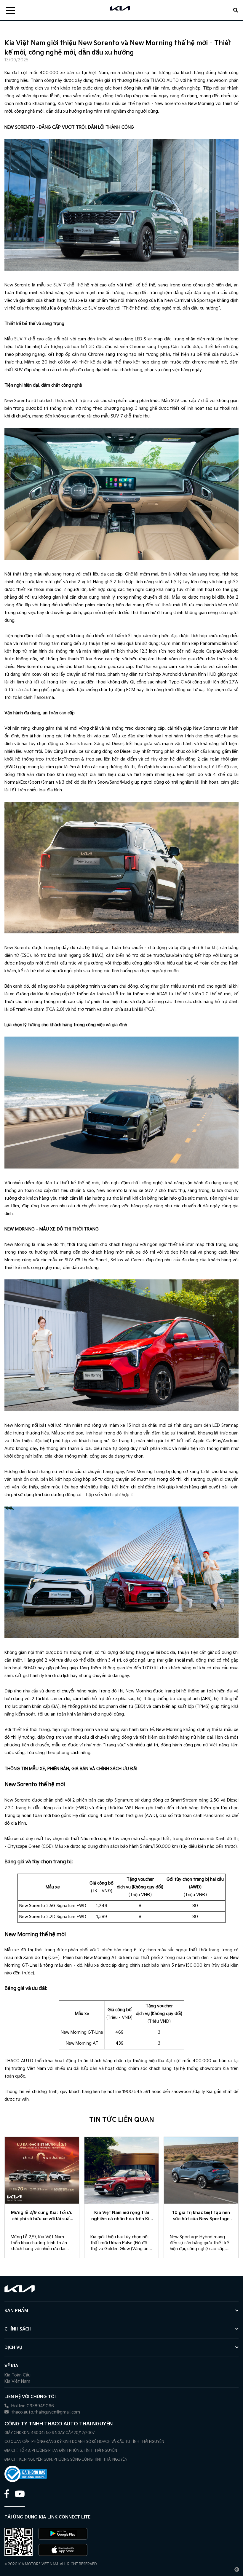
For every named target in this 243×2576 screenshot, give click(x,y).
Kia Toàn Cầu (17, 2375)
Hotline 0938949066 (32, 2406)
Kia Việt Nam (17, 2381)
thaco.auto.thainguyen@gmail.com (45, 2412)
